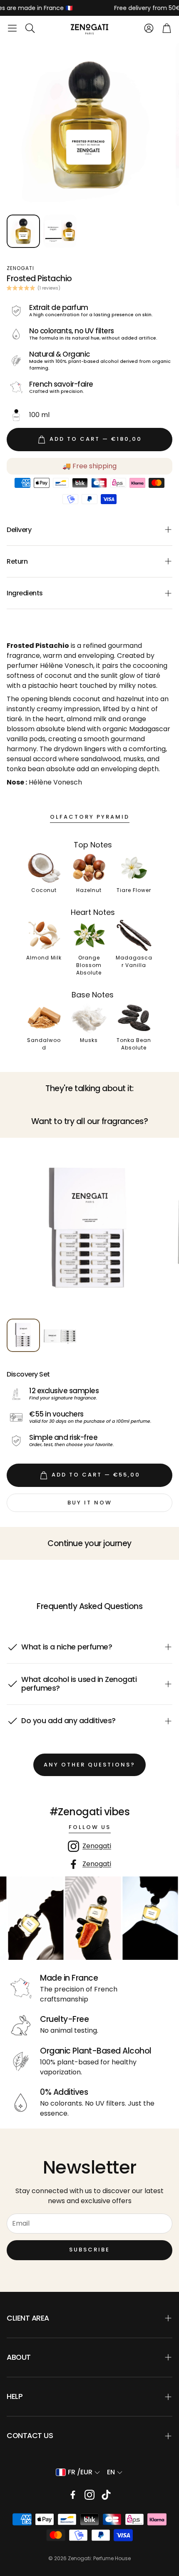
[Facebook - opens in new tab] (73, 2495)
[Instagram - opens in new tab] (89, 2495)
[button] (12, 28)
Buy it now (90, 1503)
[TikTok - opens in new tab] (106, 2495)
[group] (89, 1229)
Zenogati (97, 1846)
